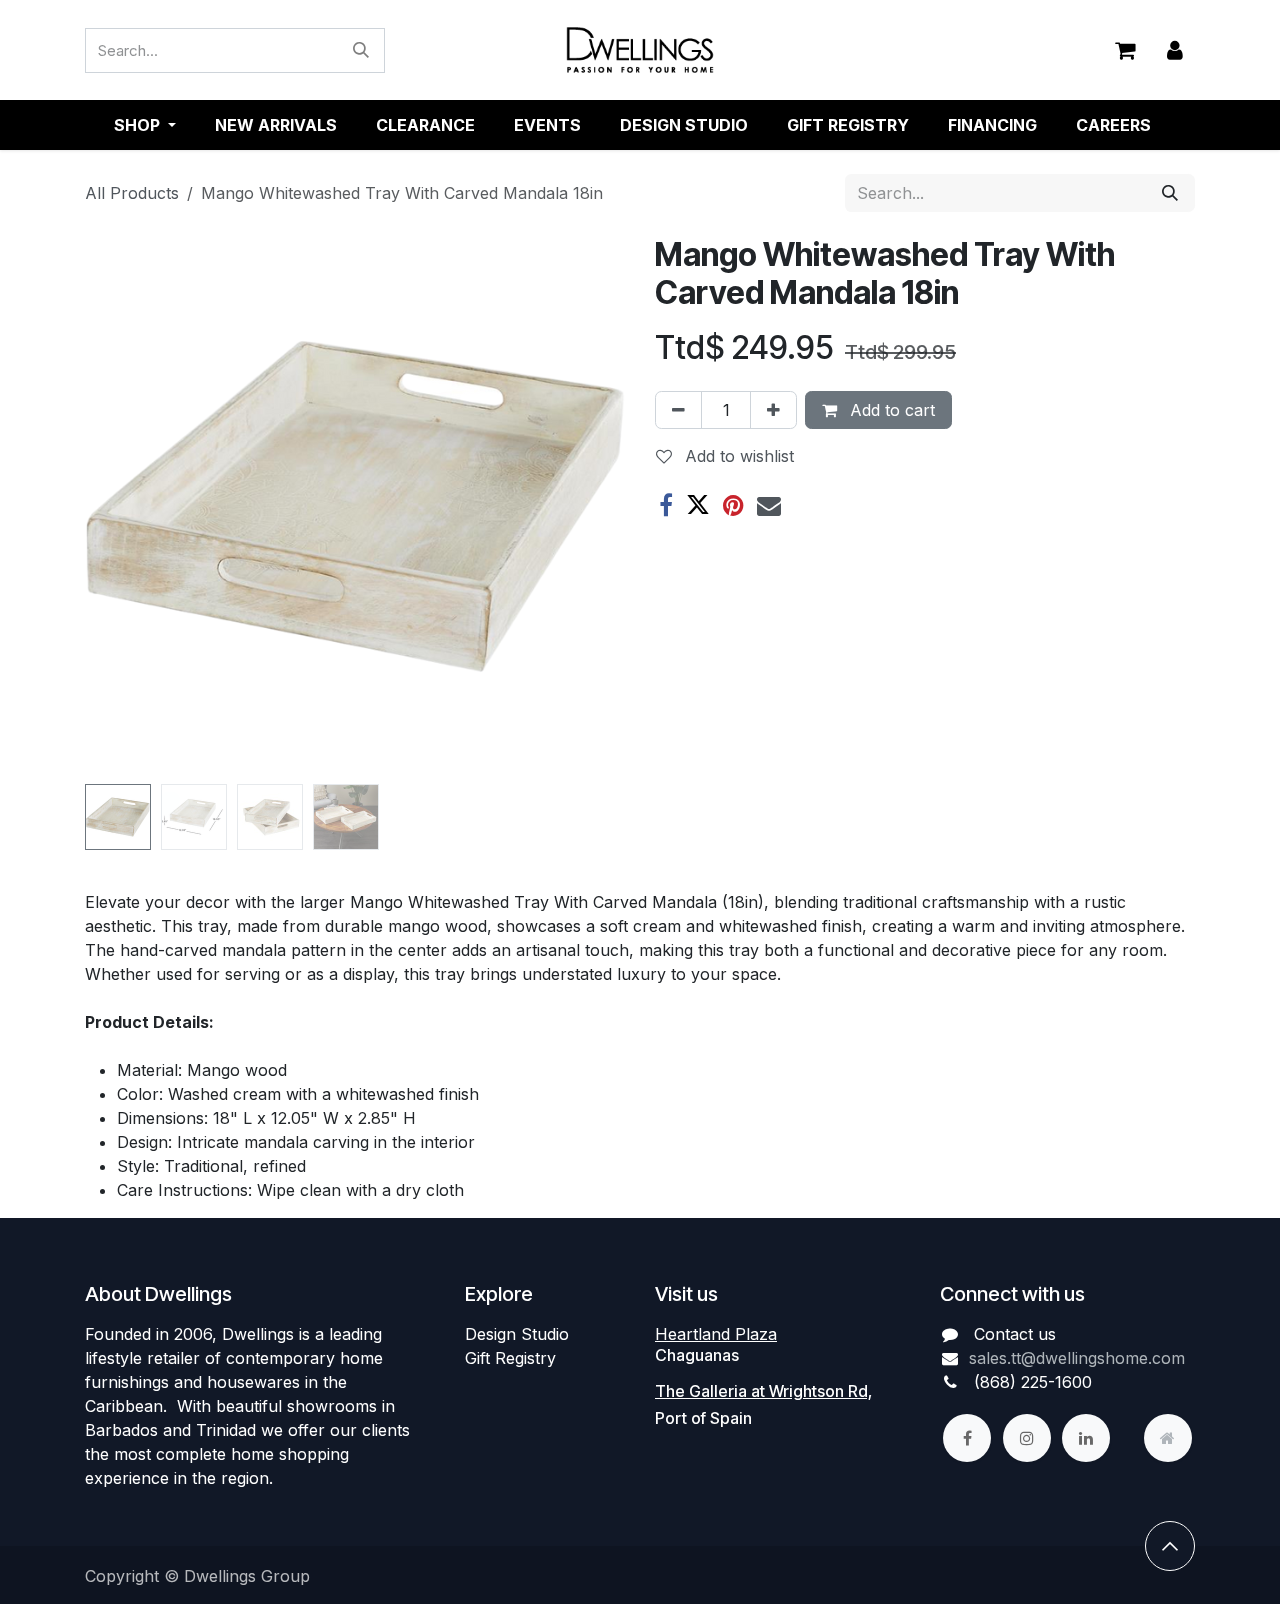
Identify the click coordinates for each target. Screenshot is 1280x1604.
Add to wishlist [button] (737, 456)
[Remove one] (678, 410)
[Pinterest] (733, 505)
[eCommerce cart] (1125, 50)
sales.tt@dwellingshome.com (1077, 1358)
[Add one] (773, 410)
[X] (698, 505)
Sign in (1175, 50)
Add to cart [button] (890, 410)
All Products (132, 193)
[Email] (769, 505)
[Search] (361, 50)
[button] (112, 506)
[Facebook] (666, 505)
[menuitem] (276, 125)
